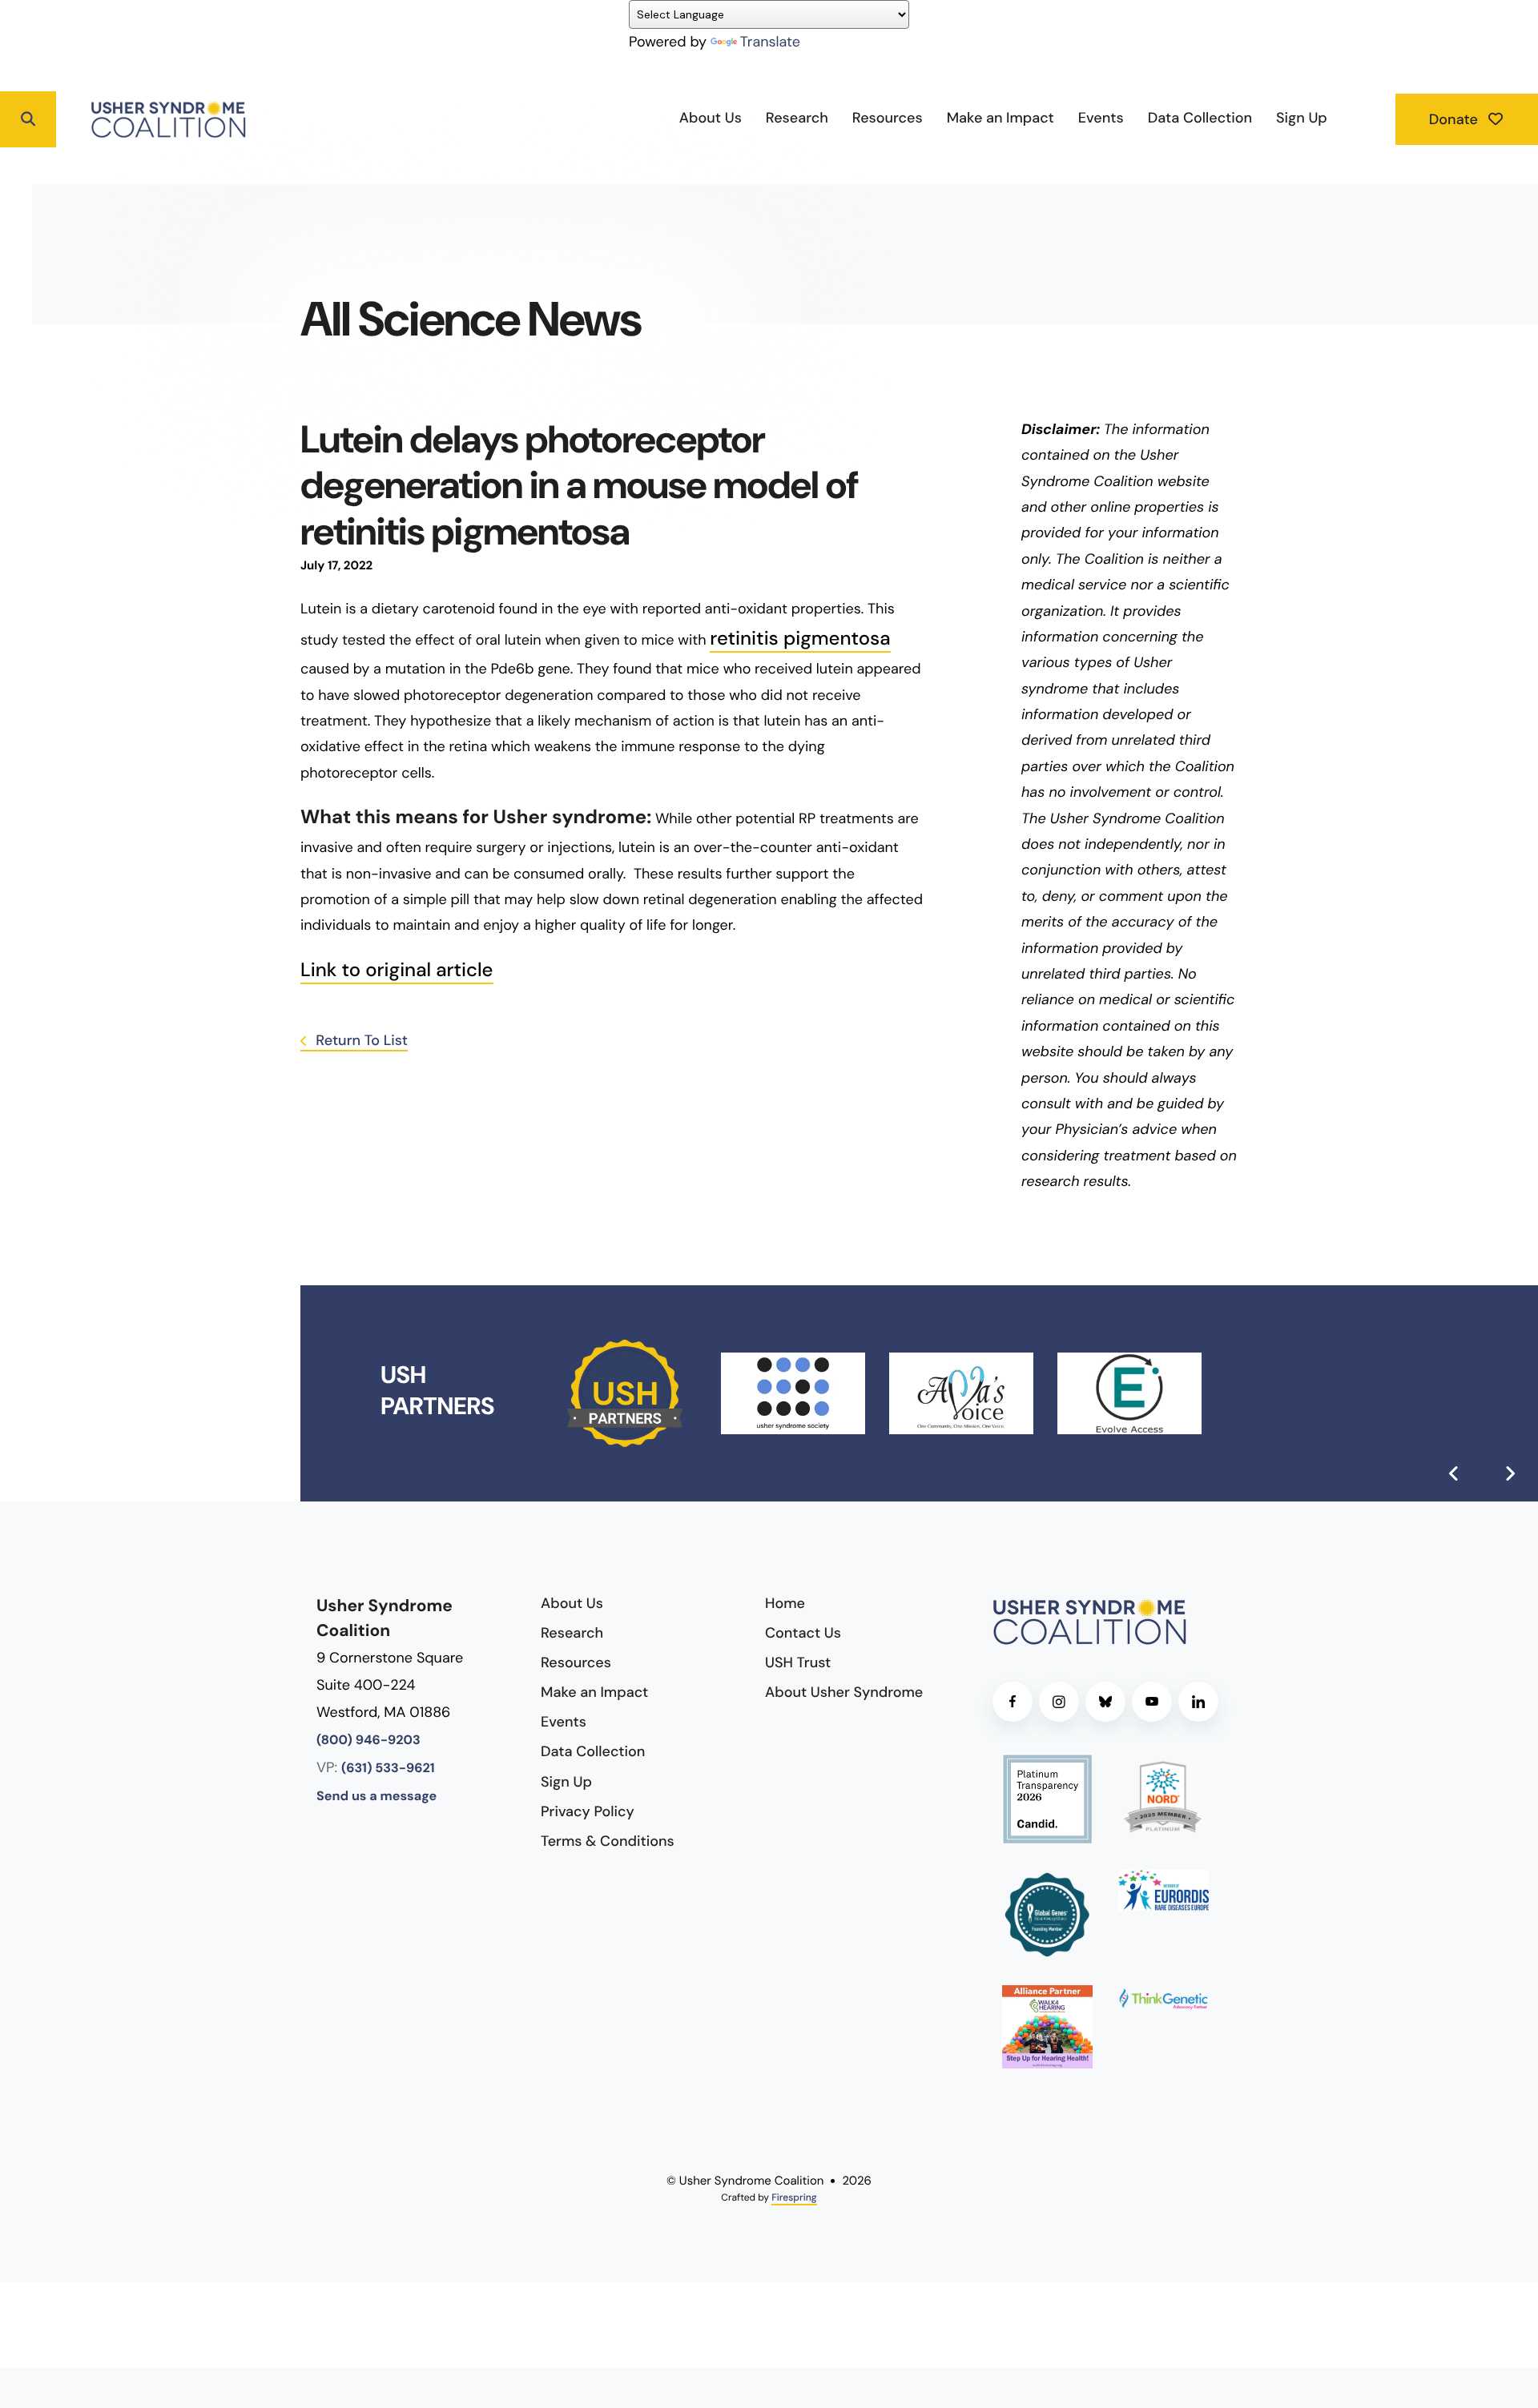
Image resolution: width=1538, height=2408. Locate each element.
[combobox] (89, 119)
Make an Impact (1001, 118)
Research (797, 118)
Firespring (794, 2197)
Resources (888, 118)
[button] (28, 119)
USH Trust (798, 1662)
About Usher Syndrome (844, 1692)
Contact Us (803, 1633)
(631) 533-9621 (388, 1769)
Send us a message (376, 1797)
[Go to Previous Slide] (1454, 1473)
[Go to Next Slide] (1510, 1473)
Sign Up (1302, 118)
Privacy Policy (588, 1811)
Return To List (360, 1040)
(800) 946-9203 (368, 1741)
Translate (770, 42)
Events (1101, 118)
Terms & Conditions (608, 1841)
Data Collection (1200, 118)
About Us (711, 118)
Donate (1455, 119)
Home (785, 1603)
